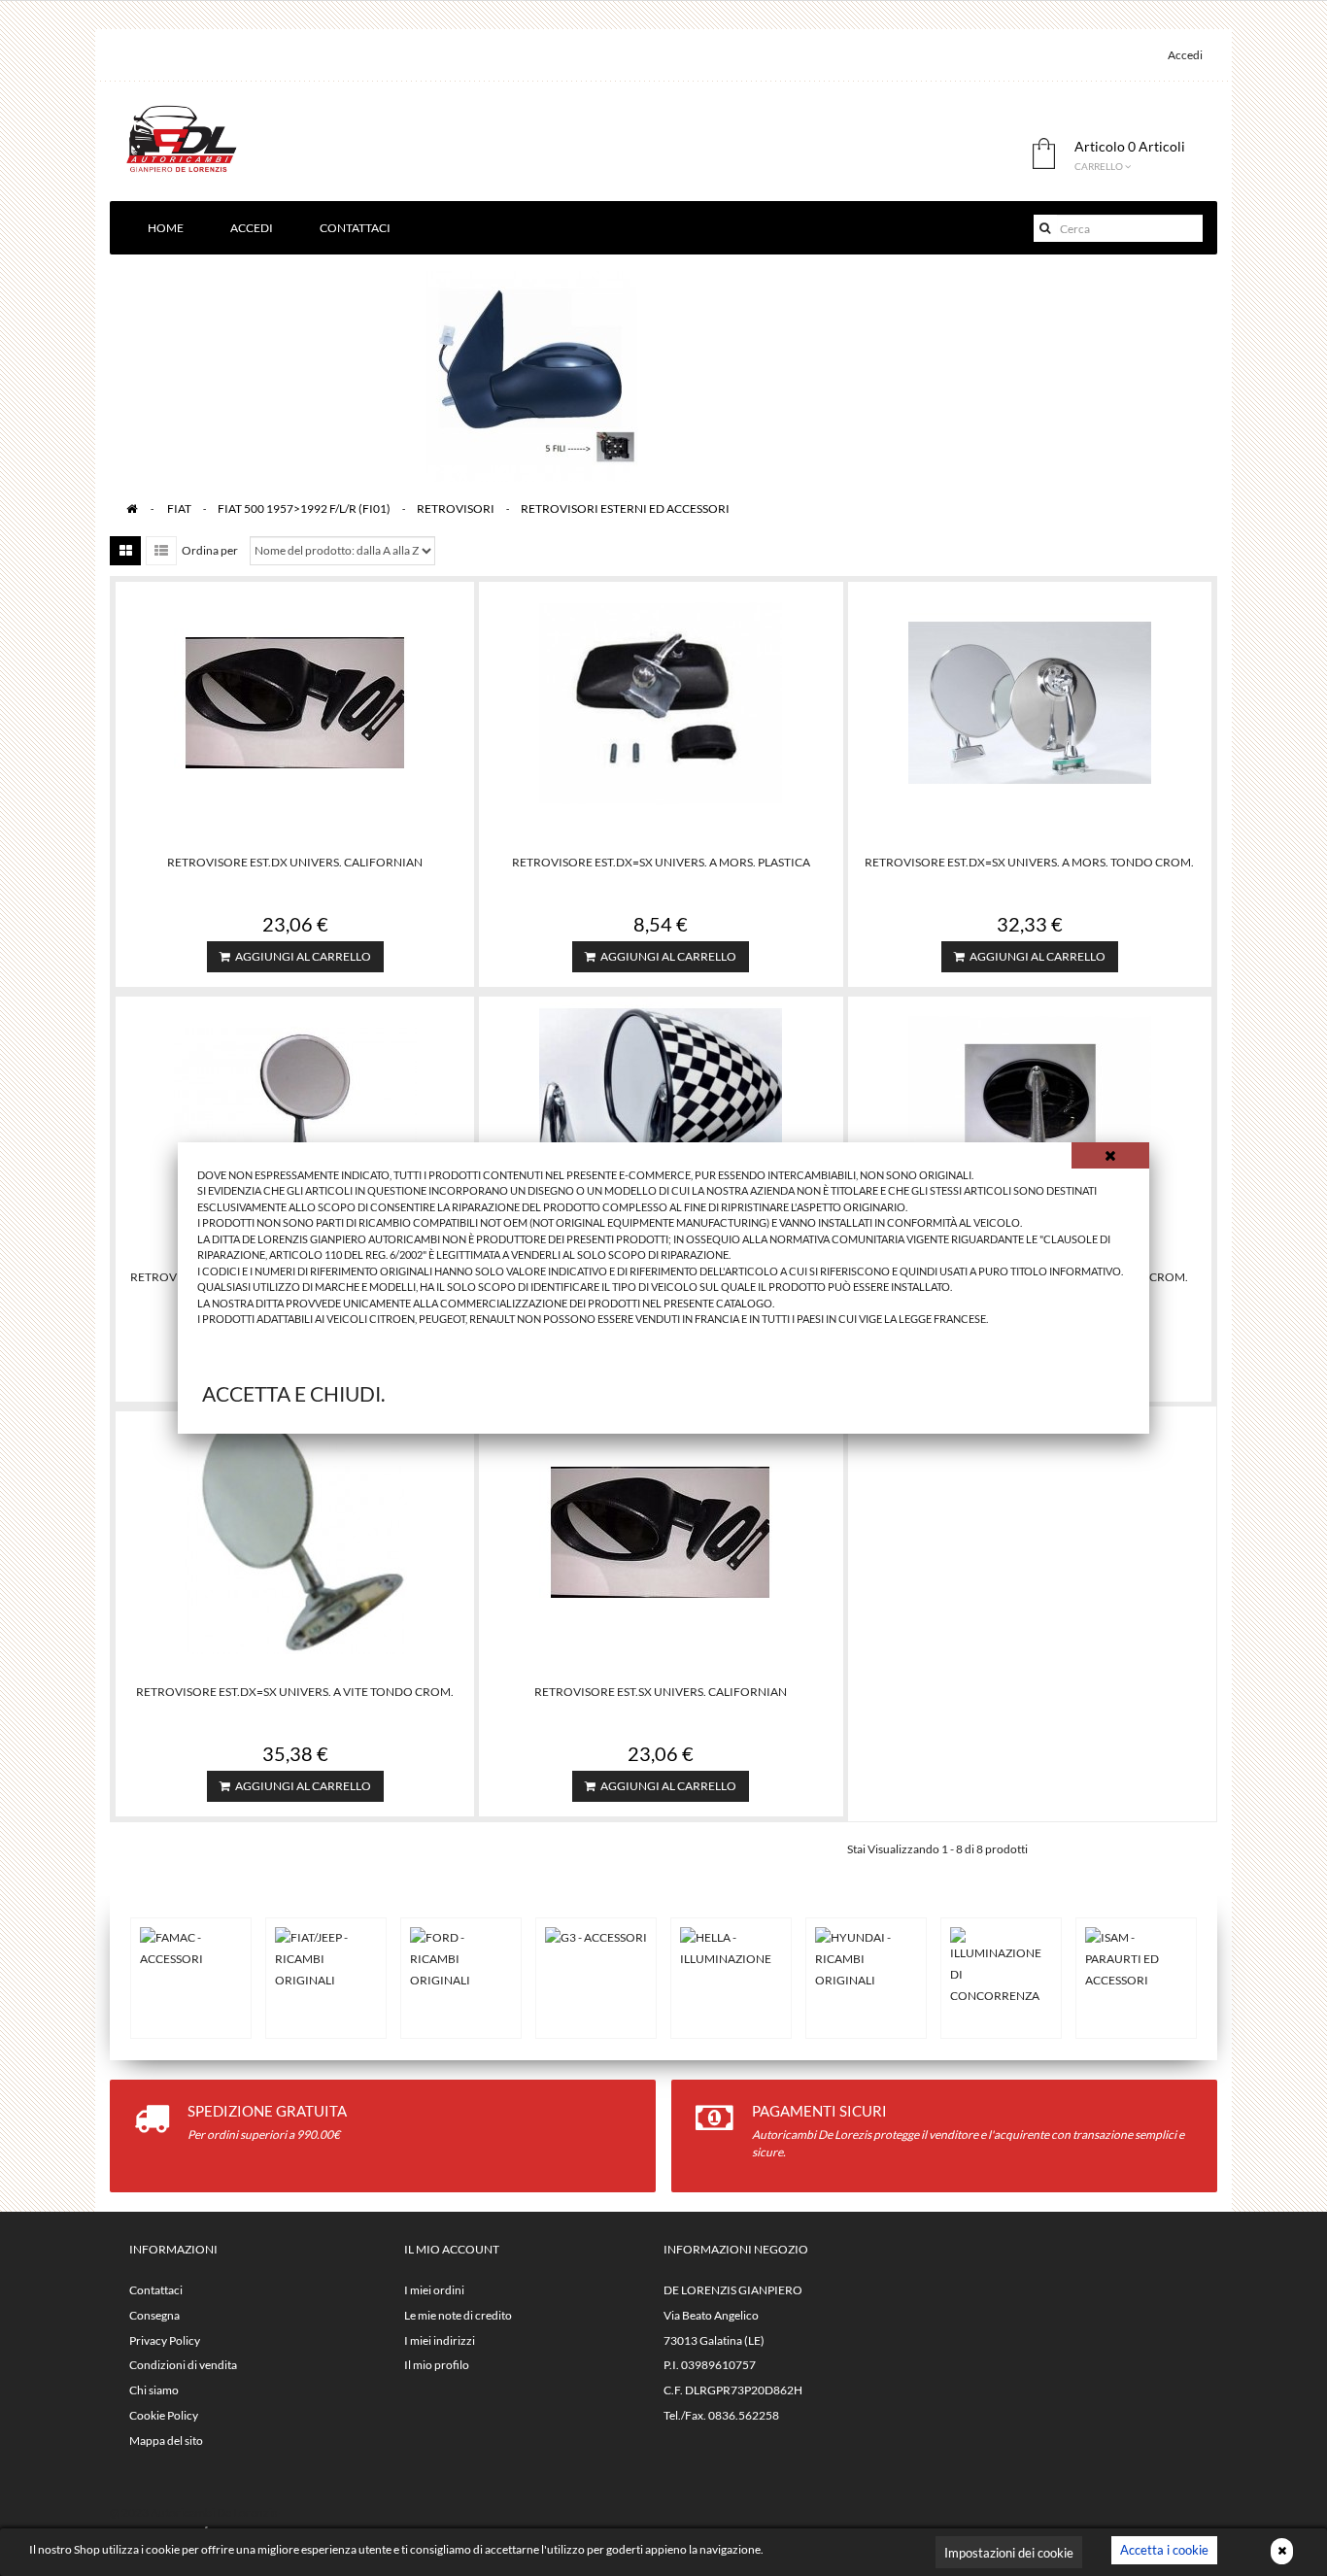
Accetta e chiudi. (293, 1393)
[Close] (1110, 1155)
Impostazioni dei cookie (1009, 2553)
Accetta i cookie (1164, 2550)
